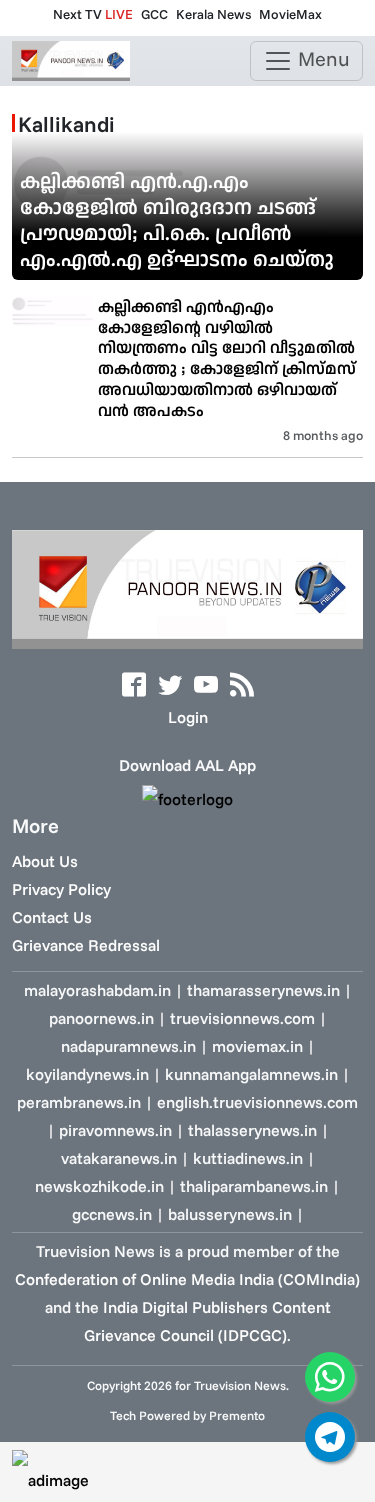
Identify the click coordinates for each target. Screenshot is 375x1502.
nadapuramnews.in (128, 1046)
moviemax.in (257, 1046)
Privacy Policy (61, 889)
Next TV (93, 14)
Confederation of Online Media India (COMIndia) (187, 1279)
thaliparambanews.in (254, 1186)
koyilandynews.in (87, 1074)
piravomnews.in (115, 1130)
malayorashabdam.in (97, 990)
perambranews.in (79, 1102)
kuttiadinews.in (248, 1158)
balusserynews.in (230, 1214)
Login (188, 717)
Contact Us (52, 917)
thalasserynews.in (252, 1130)
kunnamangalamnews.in (251, 1074)
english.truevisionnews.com (257, 1102)
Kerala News (213, 14)
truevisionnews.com (242, 1018)
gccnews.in (112, 1214)
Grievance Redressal (86, 945)
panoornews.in (101, 1018)
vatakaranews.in (119, 1158)
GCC (154, 14)
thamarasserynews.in (263, 990)
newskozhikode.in (99, 1186)
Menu (321, 58)
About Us (45, 861)
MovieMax (290, 14)
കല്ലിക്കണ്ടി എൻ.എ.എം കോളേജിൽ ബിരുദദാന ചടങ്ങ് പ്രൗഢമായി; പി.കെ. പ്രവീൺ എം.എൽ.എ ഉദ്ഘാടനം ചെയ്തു (177, 219)
